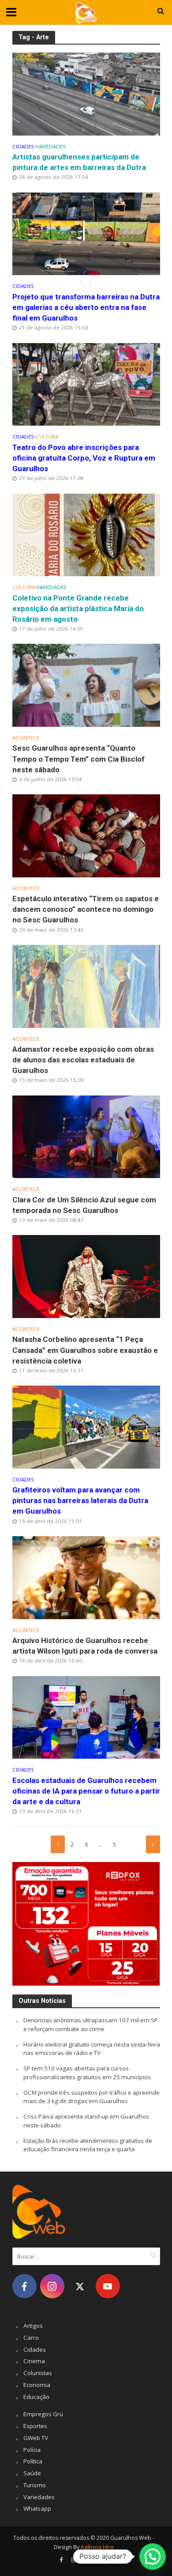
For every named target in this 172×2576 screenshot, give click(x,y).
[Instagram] (52, 2286)
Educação (36, 2397)
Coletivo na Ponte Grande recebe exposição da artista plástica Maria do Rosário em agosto (78, 608)
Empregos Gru (43, 2414)
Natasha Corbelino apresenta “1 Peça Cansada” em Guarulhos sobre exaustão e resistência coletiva (85, 1350)
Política (33, 2461)
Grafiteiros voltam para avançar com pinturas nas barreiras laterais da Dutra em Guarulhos (80, 1500)
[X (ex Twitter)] (80, 2286)
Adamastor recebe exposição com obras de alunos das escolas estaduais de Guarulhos (83, 1060)
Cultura (47, 437)
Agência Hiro (97, 2547)
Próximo (153, 1844)
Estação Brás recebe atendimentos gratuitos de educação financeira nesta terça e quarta (88, 2145)
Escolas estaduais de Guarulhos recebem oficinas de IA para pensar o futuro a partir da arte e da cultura (86, 1791)
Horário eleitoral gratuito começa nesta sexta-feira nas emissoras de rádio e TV (92, 2049)
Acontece (26, 738)
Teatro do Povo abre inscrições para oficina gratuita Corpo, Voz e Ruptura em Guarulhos (84, 458)
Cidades (23, 147)
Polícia (32, 2450)
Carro (31, 2338)
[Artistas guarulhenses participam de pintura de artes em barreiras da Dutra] (86, 93)
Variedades (51, 147)
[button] (153, 2557)
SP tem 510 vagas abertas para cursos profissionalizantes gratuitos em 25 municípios (87, 2073)
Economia (37, 2385)
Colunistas (38, 2373)
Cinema (34, 2361)
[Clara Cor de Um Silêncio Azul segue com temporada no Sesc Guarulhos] (86, 1136)
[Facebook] (24, 2286)
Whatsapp (37, 2508)
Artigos (33, 2326)
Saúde (32, 2473)
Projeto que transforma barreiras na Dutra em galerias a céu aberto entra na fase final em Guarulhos (86, 307)
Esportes (35, 2426)
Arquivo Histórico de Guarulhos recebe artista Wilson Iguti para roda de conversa (85, 1646)
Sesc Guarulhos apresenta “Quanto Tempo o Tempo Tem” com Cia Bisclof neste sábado (79, 759)
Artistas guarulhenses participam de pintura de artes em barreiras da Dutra (79, 162)
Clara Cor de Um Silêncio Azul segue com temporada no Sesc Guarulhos (84, 1205)
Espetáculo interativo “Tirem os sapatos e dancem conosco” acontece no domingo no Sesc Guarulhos (86, 909)
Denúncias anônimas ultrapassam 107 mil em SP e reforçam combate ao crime (91, 2025)
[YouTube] (108, 2286)
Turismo (35, 2485)
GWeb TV (36, 2438)
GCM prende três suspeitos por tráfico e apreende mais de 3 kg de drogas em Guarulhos (92, 2097)
